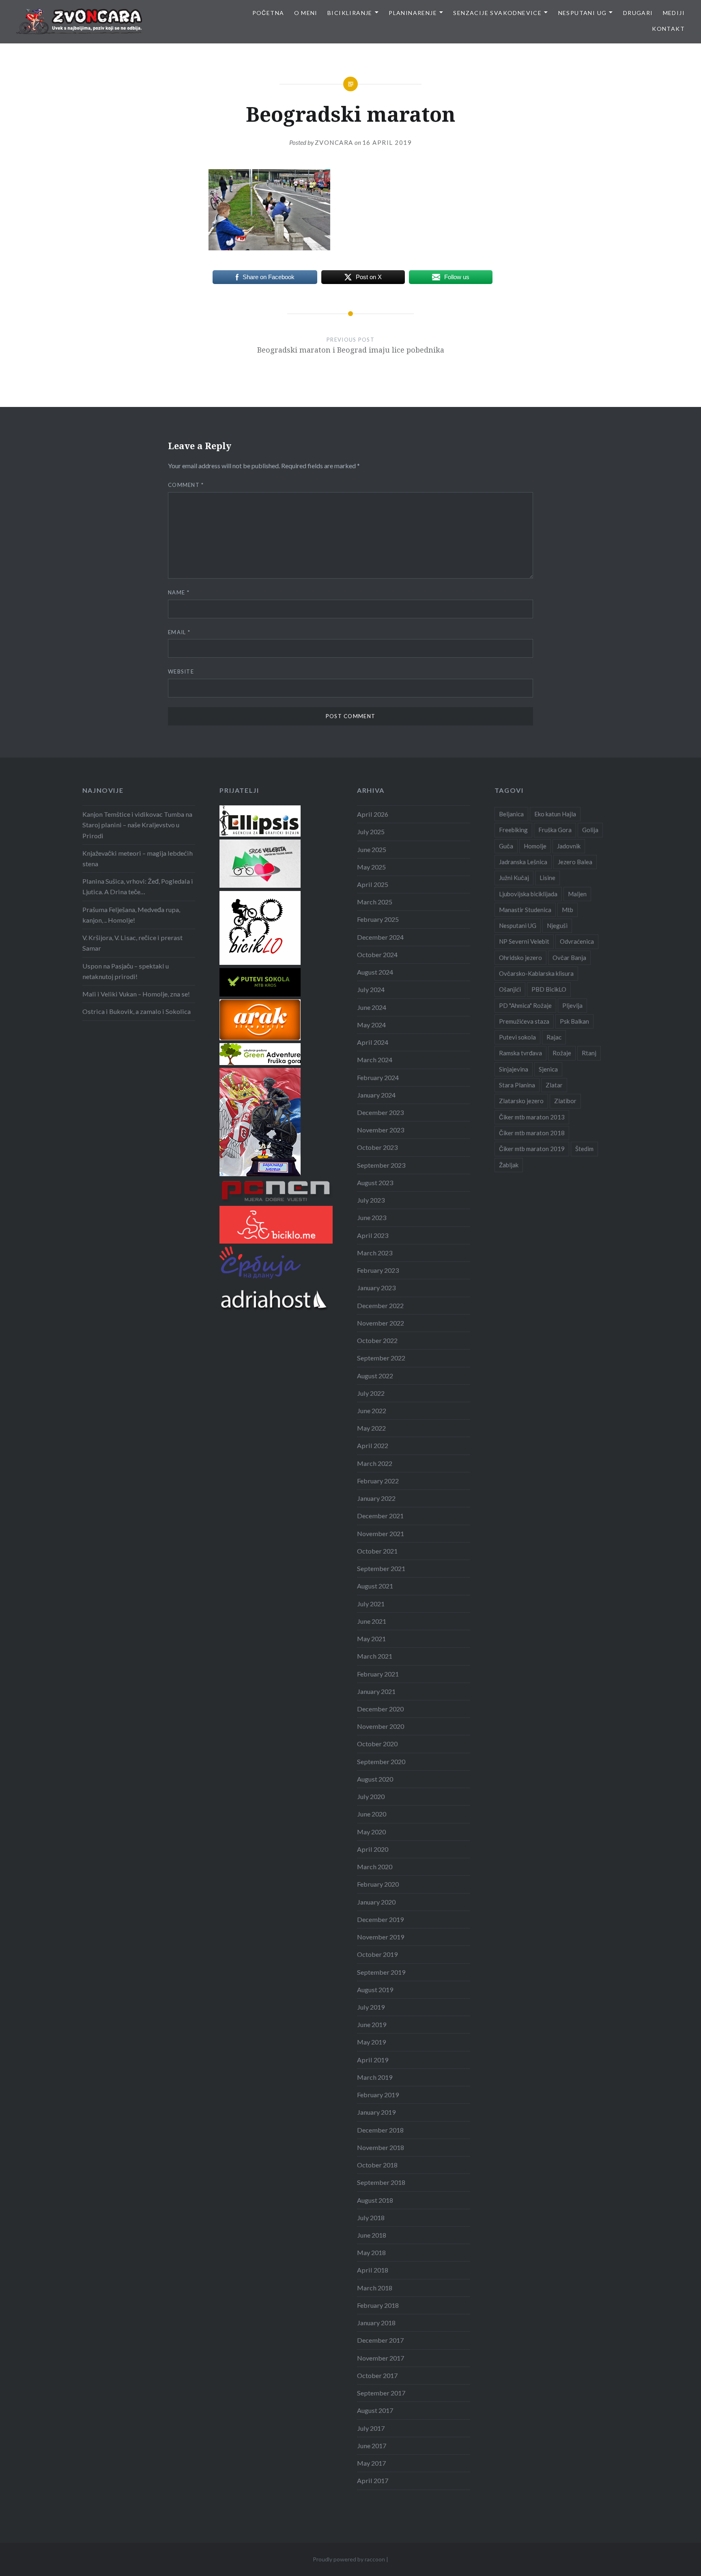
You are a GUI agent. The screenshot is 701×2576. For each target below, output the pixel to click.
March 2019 (375, 2077)
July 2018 (371, 2218)
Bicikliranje (350, 13)
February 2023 (378, 1270)
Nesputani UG (583, 13)
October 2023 (377, 1147)
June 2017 (372, 2446)
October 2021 (377, 1551)
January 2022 (376, 1498)
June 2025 (372, 849)
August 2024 (375, 972)
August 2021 (375, 1586)
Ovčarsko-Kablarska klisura (536, 973)
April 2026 (373, 814)
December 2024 (380, 937)
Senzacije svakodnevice (497, 13)
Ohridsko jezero (520, 958)
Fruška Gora (555, 830)
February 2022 (378, 1481)
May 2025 (371, 867)
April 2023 (373, 1235)
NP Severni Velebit (524, 941)
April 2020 (373, 1849)
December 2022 (380, 1305)
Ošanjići (510, 989)
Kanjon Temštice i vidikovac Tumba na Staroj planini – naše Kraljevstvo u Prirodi (137, 825)
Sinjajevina (514, 1069)
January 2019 (376, 2112)
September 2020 (381, 1761)
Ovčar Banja (569, 958)
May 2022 (371, 1428)
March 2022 (375, 1463)
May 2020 (371, 1832)
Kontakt (668, 29)
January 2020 (376, 1902)
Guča (506, 846)
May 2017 (371, 2463)
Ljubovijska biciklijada (528, 894)
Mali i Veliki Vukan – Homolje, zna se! (136, 994)
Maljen (577, 894)
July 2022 (371, 1393)
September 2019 (381, 1972)
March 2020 (375, 1867)
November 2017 (381, 2358)
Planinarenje (413, 13)
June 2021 (372, 1621)
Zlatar (554, 1085)
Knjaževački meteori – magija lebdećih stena (138, 858)
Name (179, 592)
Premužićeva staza (524, 1021)
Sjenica (548, 1069)
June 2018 (372, 2235)
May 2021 (371, 1639)
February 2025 (378, 919)
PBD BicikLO (549, 989)
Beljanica (511, 814)
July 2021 (371, 1604)
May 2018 (371, 2252)
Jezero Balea (575, 862)
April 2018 (373, 2270)
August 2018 (375, 2200)
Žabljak (509, 1165)
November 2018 (381, 2147)
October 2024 (377, 954)
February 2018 (378, 2305)
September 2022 (381, 1358)
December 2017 (380, 2340)
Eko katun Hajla (555, 814)
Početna (268, 13)
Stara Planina (517, 1085)
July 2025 (371, 832)
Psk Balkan (574, 1021)
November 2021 (381, 1533)
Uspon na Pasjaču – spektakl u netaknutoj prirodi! (126, 971)
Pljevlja (572, 1005)
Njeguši (557, 925)
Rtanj (589, 1053)
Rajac (554, 1037)
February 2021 (378, 1674)
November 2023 (381, 1130)
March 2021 (375, 1656)
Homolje (535, 846)
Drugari (638, 13)
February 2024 (378, 1077)
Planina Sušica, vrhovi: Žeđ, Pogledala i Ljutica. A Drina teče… (138, 886)
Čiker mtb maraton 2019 (532, 1149)
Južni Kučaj (514, 878)
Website (181, 671)
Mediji (674, 13)
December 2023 (380, 1112)
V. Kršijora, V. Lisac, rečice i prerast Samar (132, 943)
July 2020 (371, 1796)
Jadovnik (569, 846)
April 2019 (373, 2060)
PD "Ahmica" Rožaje (525, 1005)
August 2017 (375, 2410)
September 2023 (381, 1165)
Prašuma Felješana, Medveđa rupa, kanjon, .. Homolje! (131, 915)
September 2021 (381, 1568)
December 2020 (380, 1709)
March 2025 (375, 902)
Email (179, 632)
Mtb (568, 910)
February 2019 (378, 2095)
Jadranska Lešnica (523, 862)
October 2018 (377, 2165)
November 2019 (381, 1937)
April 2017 (373, 2480)
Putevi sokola (517, 1037)
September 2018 (381, 2182)
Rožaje (562, 1053)
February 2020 (378, 1884)
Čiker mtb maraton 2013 (532, 1117)
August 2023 (375, 1183)
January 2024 (376, 1095)
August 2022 (375, 1376)
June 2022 (372, 1411)
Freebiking (513, 830)
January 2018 (376, 2323)
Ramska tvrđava (520, 1053)
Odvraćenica (577, 941)
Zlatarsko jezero (521, 1101)
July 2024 (371, 989)
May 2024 (371, 1025)
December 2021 (380, 1516)
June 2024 (372, 1007)
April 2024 (373, 1042)
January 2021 (376, 1691)
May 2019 (371, 2042)
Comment (186, 485)
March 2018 (375, 2288)
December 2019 (380, 1919)
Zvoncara (334, 142)
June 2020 (372, 1814)
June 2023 (372, 1217)
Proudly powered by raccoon (349, 2559)
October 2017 (377, 2375)
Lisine (547, 878)
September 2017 (381, 2393)
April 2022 (373, 1445)
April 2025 (373, 884)
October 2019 (377, 1954)
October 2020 (377, 1744)
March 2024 (375, 1060)
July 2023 (371, 1200)
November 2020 (381, 1726)
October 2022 (377, 1340)
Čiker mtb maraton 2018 (532, 1133)
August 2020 (375, 1779)
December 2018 (380, 2130)
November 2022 (381, 1323)
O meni (306, 13)
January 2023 (376, 1288)
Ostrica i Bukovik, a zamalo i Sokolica (137, 1011)
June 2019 (372, 2024)
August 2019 (375, 1990)
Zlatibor (565, 1101)
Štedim (584, 1149)
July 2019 (371, 2007)
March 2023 (375, 1253)
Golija (590, 830)
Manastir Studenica (525, 910)
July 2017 (371, 2428)
